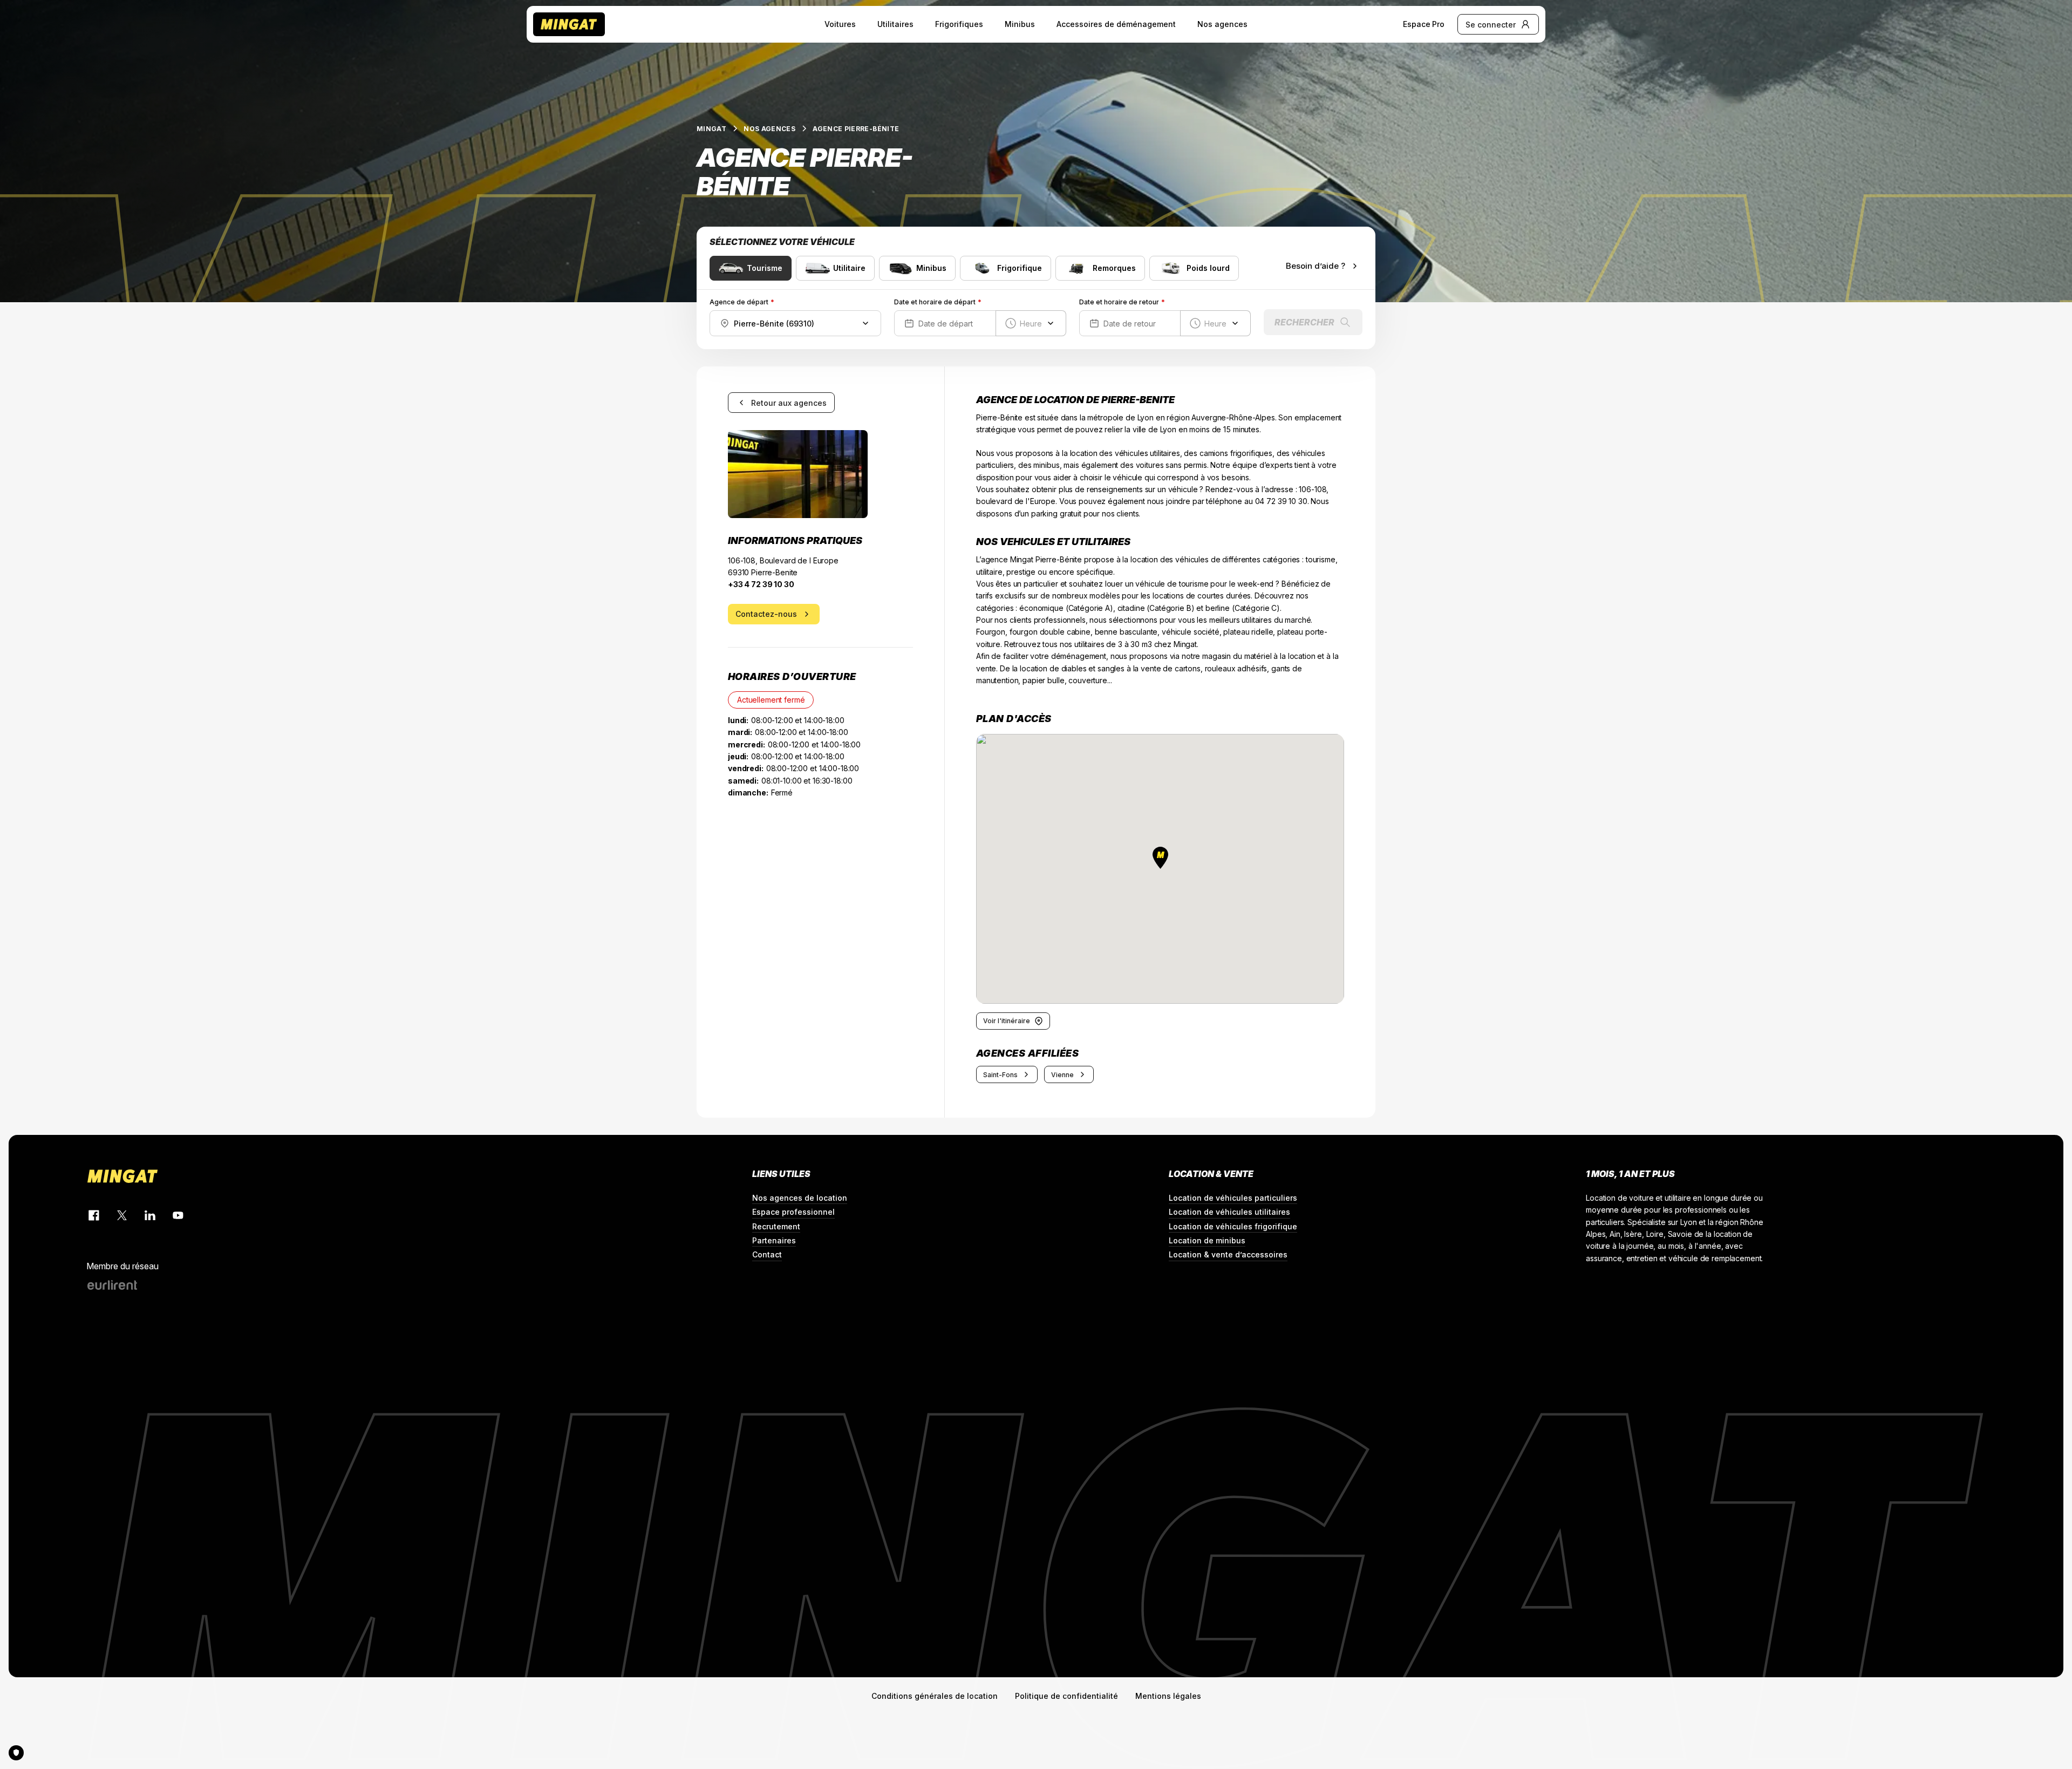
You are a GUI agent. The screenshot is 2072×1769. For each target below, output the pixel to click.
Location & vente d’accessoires (1228, 1254)
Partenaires (774, 1240)
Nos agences (1222, 24)
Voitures (840, 24)
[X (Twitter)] (122, 1215)
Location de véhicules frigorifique (1233, 1226)
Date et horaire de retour (1119, 302)
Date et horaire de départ (935, 302)
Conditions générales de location (935, 1696)
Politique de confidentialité (1066, 1696)
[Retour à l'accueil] (569, 24)
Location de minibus (1207, 1240)
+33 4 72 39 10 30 (761, 584)
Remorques (1114, 268)
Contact (767, 1254)
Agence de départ (739, 302)
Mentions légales (1168, 1696)
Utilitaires (895, 24)
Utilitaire (849, 268)
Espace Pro (1424, 24)
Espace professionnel (793, 1212)
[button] (1160, 858)
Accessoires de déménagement (1116, 24)
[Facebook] (94, 1215)
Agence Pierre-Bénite (856, 129)
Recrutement (776, 1226)
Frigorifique (1020, 268)
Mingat (711, 129)
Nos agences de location (800, 1198)
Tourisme (765, 268)
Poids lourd (1208, 268)
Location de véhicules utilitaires (1229, 1212)
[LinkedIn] (150, 1215)
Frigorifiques (959, 24)
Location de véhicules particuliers (1233, 1198)
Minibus (1020, 24)
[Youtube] (178, 1215)
